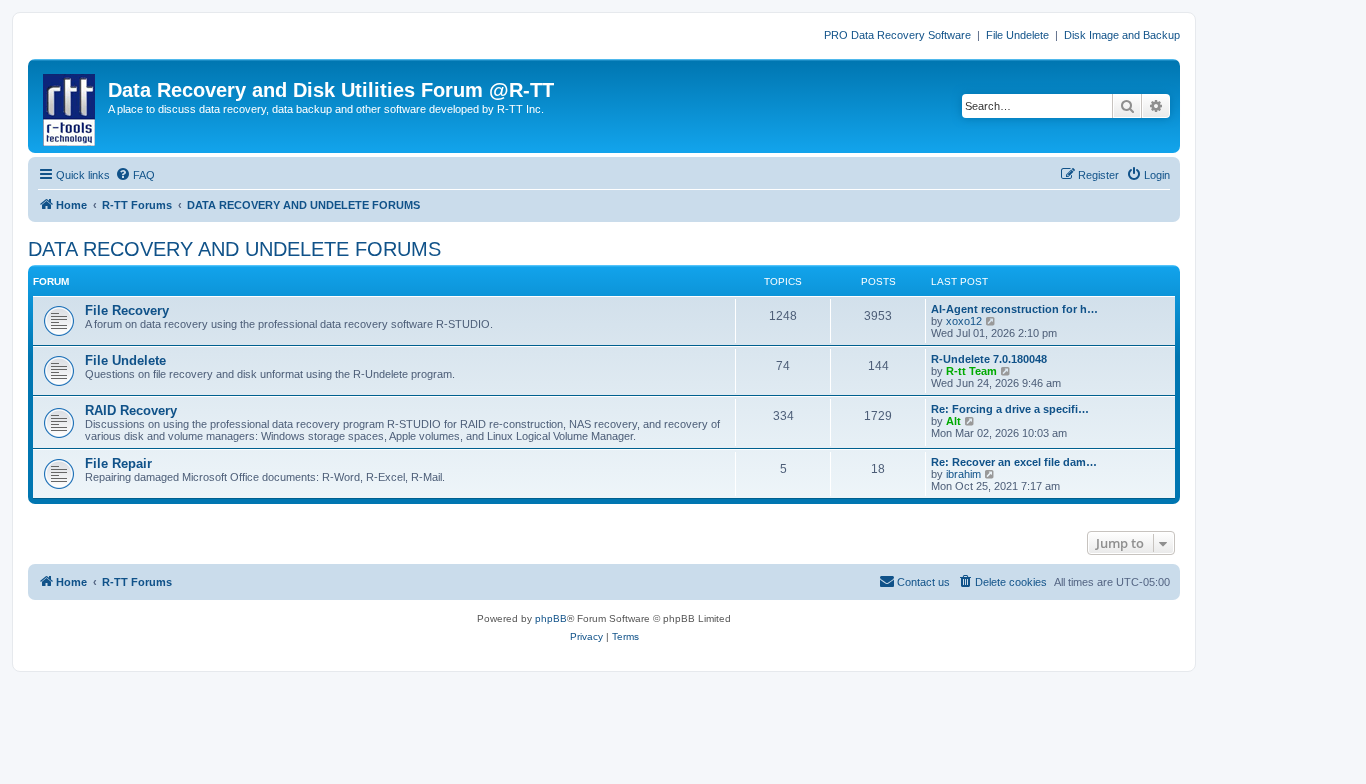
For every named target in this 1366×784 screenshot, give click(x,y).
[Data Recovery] (70, 106)
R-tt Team (971, 371)
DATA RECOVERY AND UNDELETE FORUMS (234, 249)
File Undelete (1017, 35)
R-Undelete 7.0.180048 (989, 359)
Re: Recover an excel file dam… (1014, 462)
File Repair (118, 463)
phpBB (551, 618)
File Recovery (127, 310)
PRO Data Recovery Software (897, 35)
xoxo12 (964, 321)
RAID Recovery (131, 410)
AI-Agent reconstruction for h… (1014, 309)
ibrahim (963, 474)
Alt (953, 421)
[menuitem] (135, 175)
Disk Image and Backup (1122, 35)
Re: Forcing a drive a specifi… (1010, 409)
